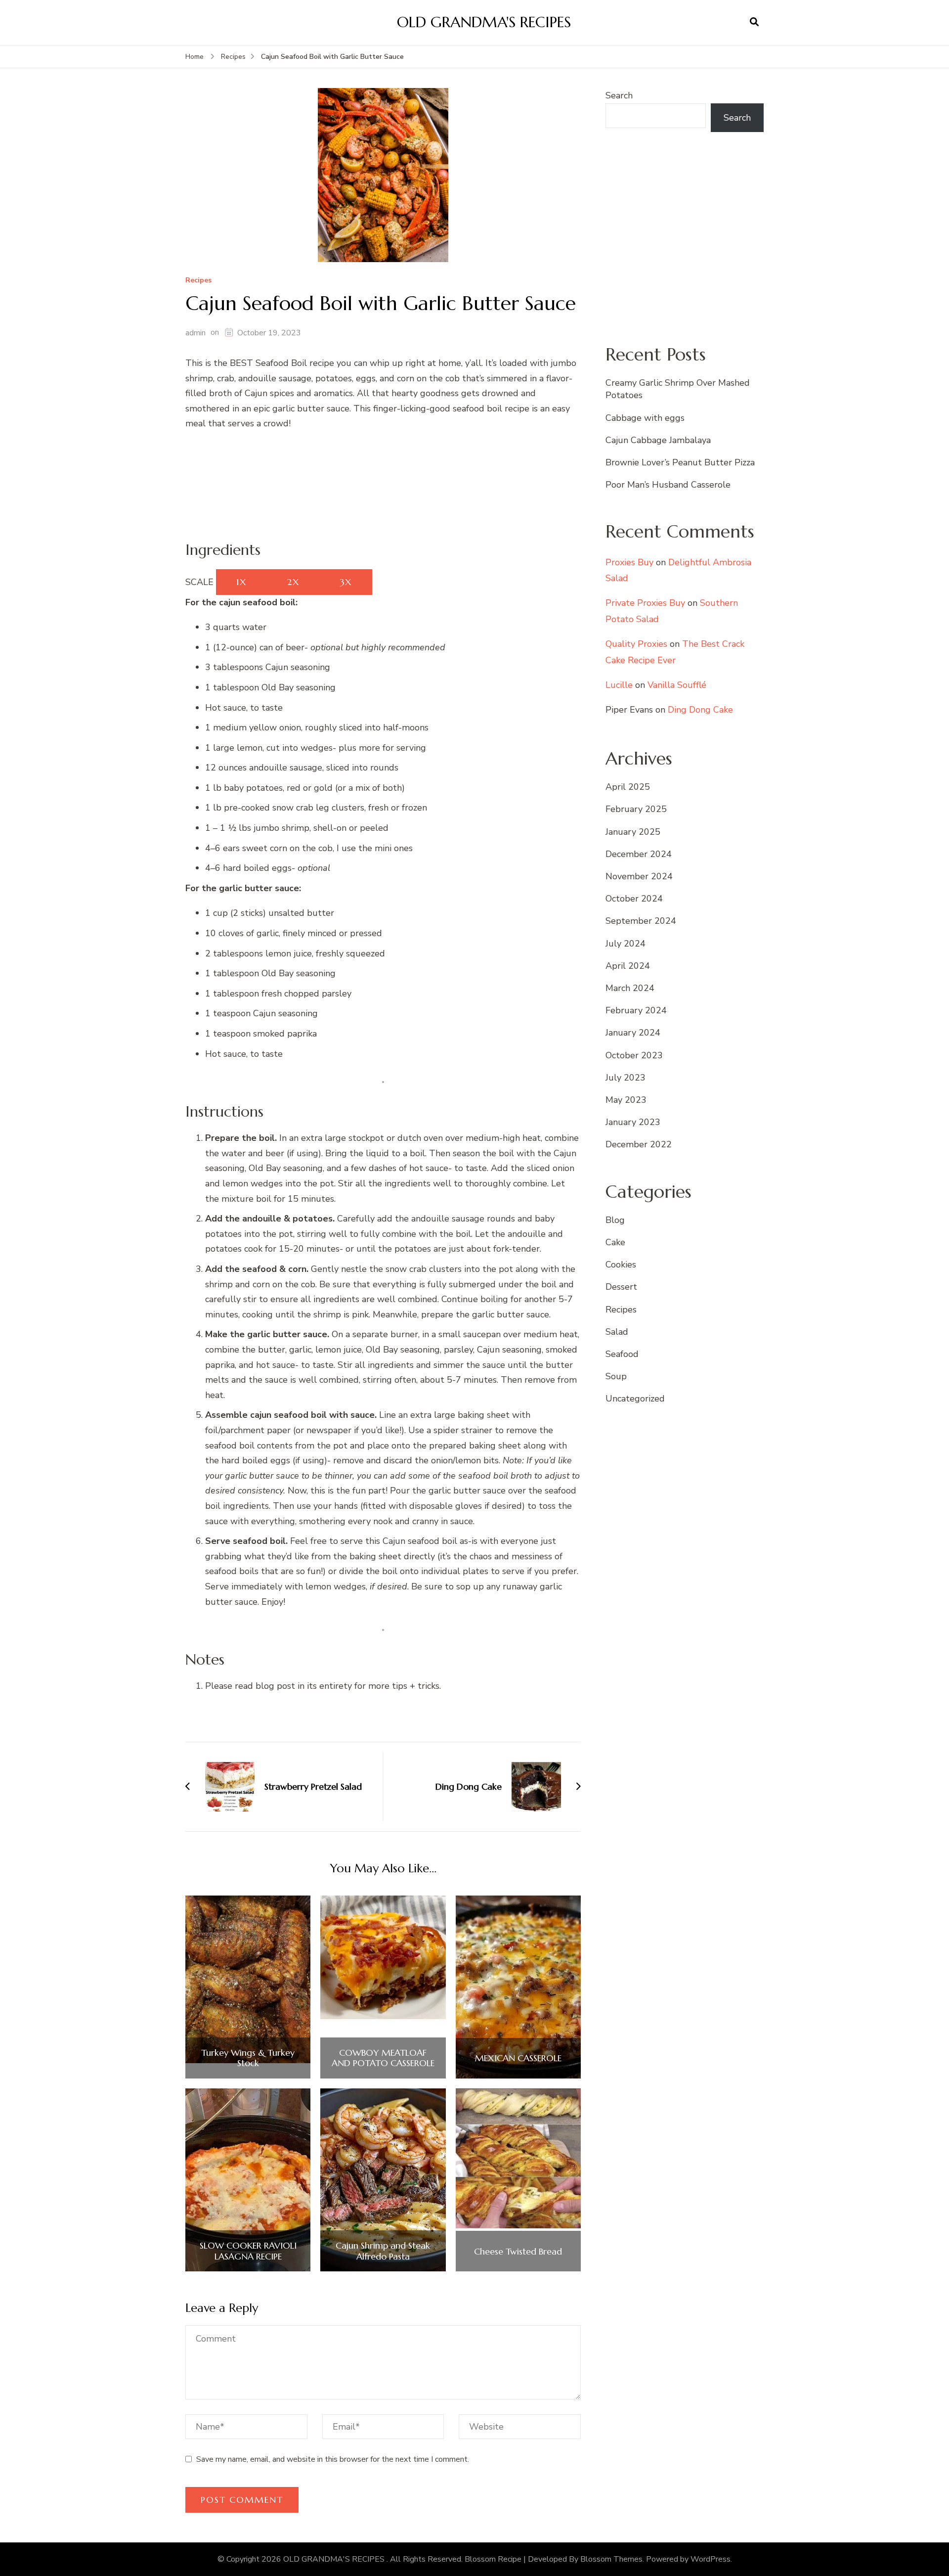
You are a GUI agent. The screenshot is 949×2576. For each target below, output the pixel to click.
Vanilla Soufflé (677, 685)
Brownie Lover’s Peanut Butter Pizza (680, 462)
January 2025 (633, 832)
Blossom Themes (611, 2559)
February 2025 (636, 809)
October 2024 (634, 899)
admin (195, 333)
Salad (617, 1332)
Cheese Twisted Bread (518, 2252)
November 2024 (639, 876)
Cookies (621, 1265)
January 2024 (633, 1033)
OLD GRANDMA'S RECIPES (484, 22)
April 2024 (628, 966)
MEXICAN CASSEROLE (518, 2058)
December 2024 (639, 854)
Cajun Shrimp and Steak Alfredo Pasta (383, 2251)
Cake (615, 1242)
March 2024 (630, 988)
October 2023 (634, 1055)
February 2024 (636, 1010)
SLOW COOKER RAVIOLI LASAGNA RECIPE (248, 2251)
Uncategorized (635, 1399)
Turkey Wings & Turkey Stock (248, 2058)
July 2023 (625, 1078)
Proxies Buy (629, 562)
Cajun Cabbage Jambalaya (658, 440)
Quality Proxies (636, 644)
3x (346, 582)
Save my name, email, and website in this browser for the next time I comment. (333, 2459)
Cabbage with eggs (645, 418)
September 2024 (641, 921)
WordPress (711, 2559)
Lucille (619, 685)
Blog (615, 1220)
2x (293, 582)
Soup (616, 1376)
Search (619, 95)
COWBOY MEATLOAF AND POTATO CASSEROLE (383, 2058)
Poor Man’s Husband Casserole (668, 485)
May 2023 (626, 1100)
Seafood (622, 1354)
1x (241, 582)
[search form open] (754, 22)
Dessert (621, 1287)
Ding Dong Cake (700, 710)
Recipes (198, 281)
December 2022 (639, 1144)
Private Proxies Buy (645, 603)
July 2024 (625, 944)
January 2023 (633, 1122)
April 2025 (628, 787)
